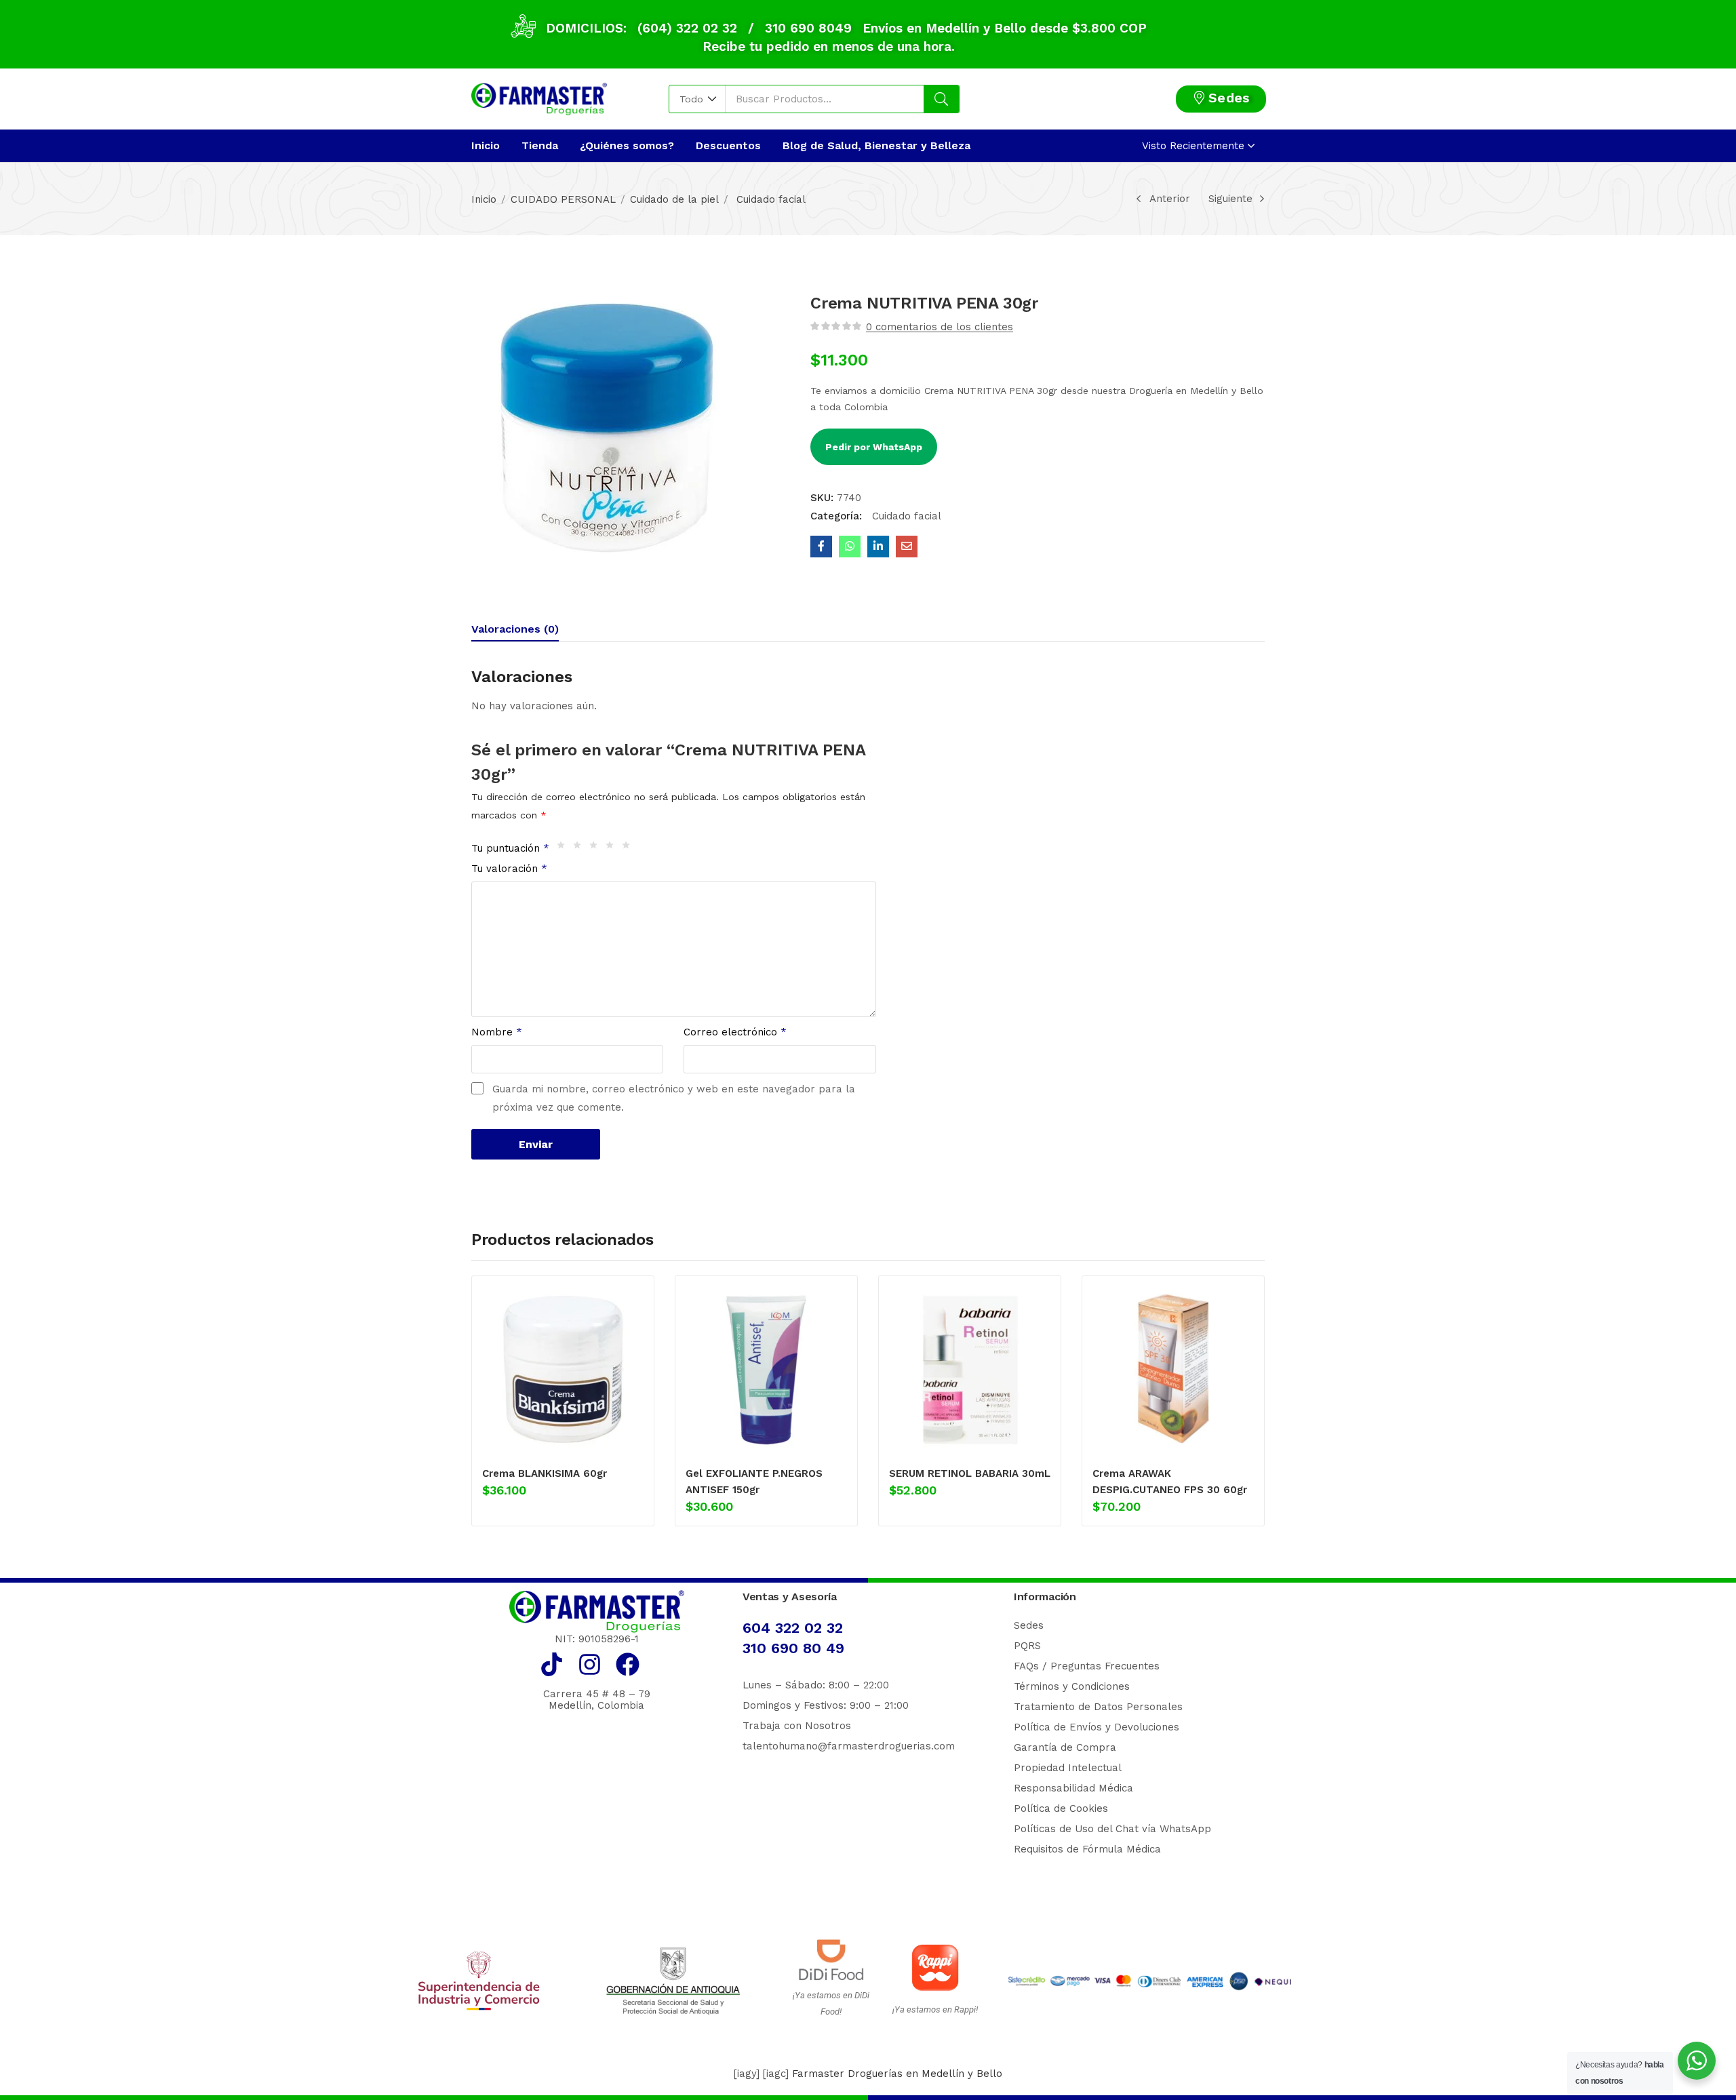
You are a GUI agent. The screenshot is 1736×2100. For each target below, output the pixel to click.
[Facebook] (628, 1664)
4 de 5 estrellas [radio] (613, 848)
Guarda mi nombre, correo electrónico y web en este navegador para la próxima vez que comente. (674, 1098)
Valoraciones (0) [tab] (515, 629)
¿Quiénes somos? (627, 145)
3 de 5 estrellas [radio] (597, 848)
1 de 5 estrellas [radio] (564, 848)
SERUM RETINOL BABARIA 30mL (970, 1473)
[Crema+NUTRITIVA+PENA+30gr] (878, 547)
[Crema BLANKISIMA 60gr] (563, 1370)
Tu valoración (509, 869)
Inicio (486, 145)
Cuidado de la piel (674, 199)
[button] (697, 99)
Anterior (1170, 199)
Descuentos (728, 145)
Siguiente (1230, 199)
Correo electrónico (735, 1032)
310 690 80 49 (793, 1648)
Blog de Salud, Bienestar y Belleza (876, 145)
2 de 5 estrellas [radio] (580, 848)
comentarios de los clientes (940, 327)
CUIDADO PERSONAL (563, 199)
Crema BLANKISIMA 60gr (545, 1473)
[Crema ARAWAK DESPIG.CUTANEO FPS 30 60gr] (1173, 1370)
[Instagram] (590, 1664)
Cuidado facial (769, 199)
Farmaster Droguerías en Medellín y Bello (897, 2074)
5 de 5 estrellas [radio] (629, 848)
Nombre (497, 1032)
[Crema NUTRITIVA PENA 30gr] (821, 547)
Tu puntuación (510, 848)
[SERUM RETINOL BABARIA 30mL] (970, 1370)
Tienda (540, 145)
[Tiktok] (552, 1664)
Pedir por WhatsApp (874, 447)
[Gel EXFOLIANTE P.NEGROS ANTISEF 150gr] (766, 1370)
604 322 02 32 (793, 1628)
